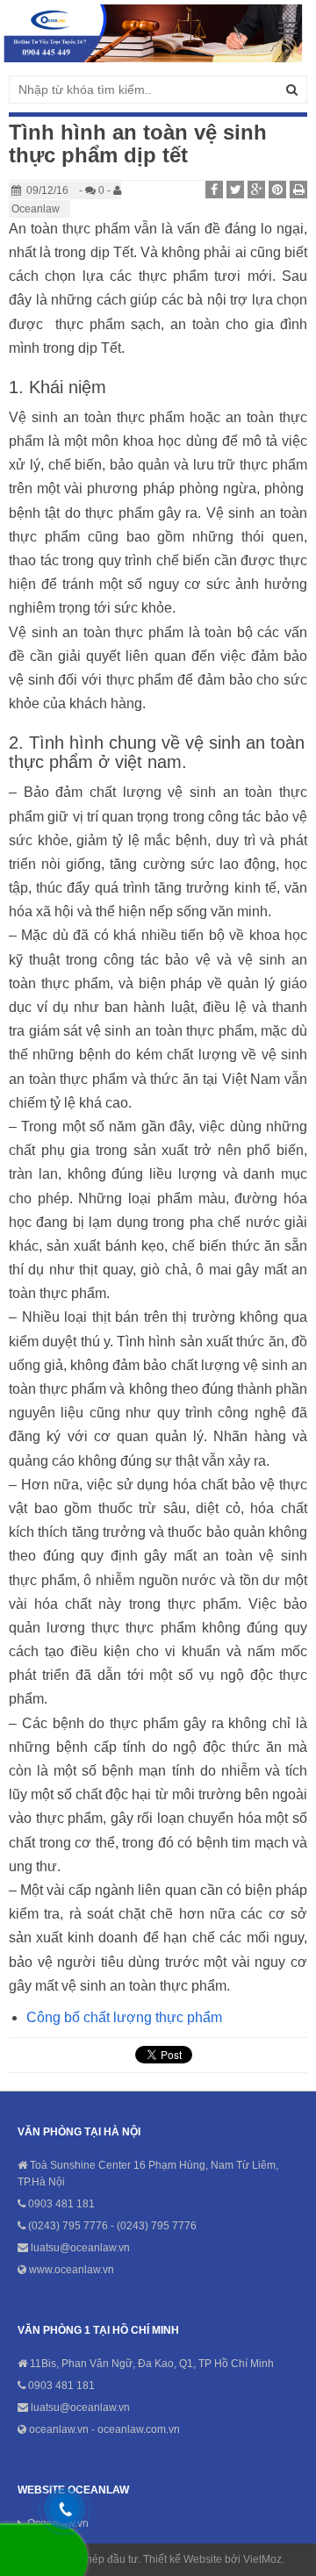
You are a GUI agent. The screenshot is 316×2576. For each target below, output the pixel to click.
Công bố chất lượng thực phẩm (124, 2017)
